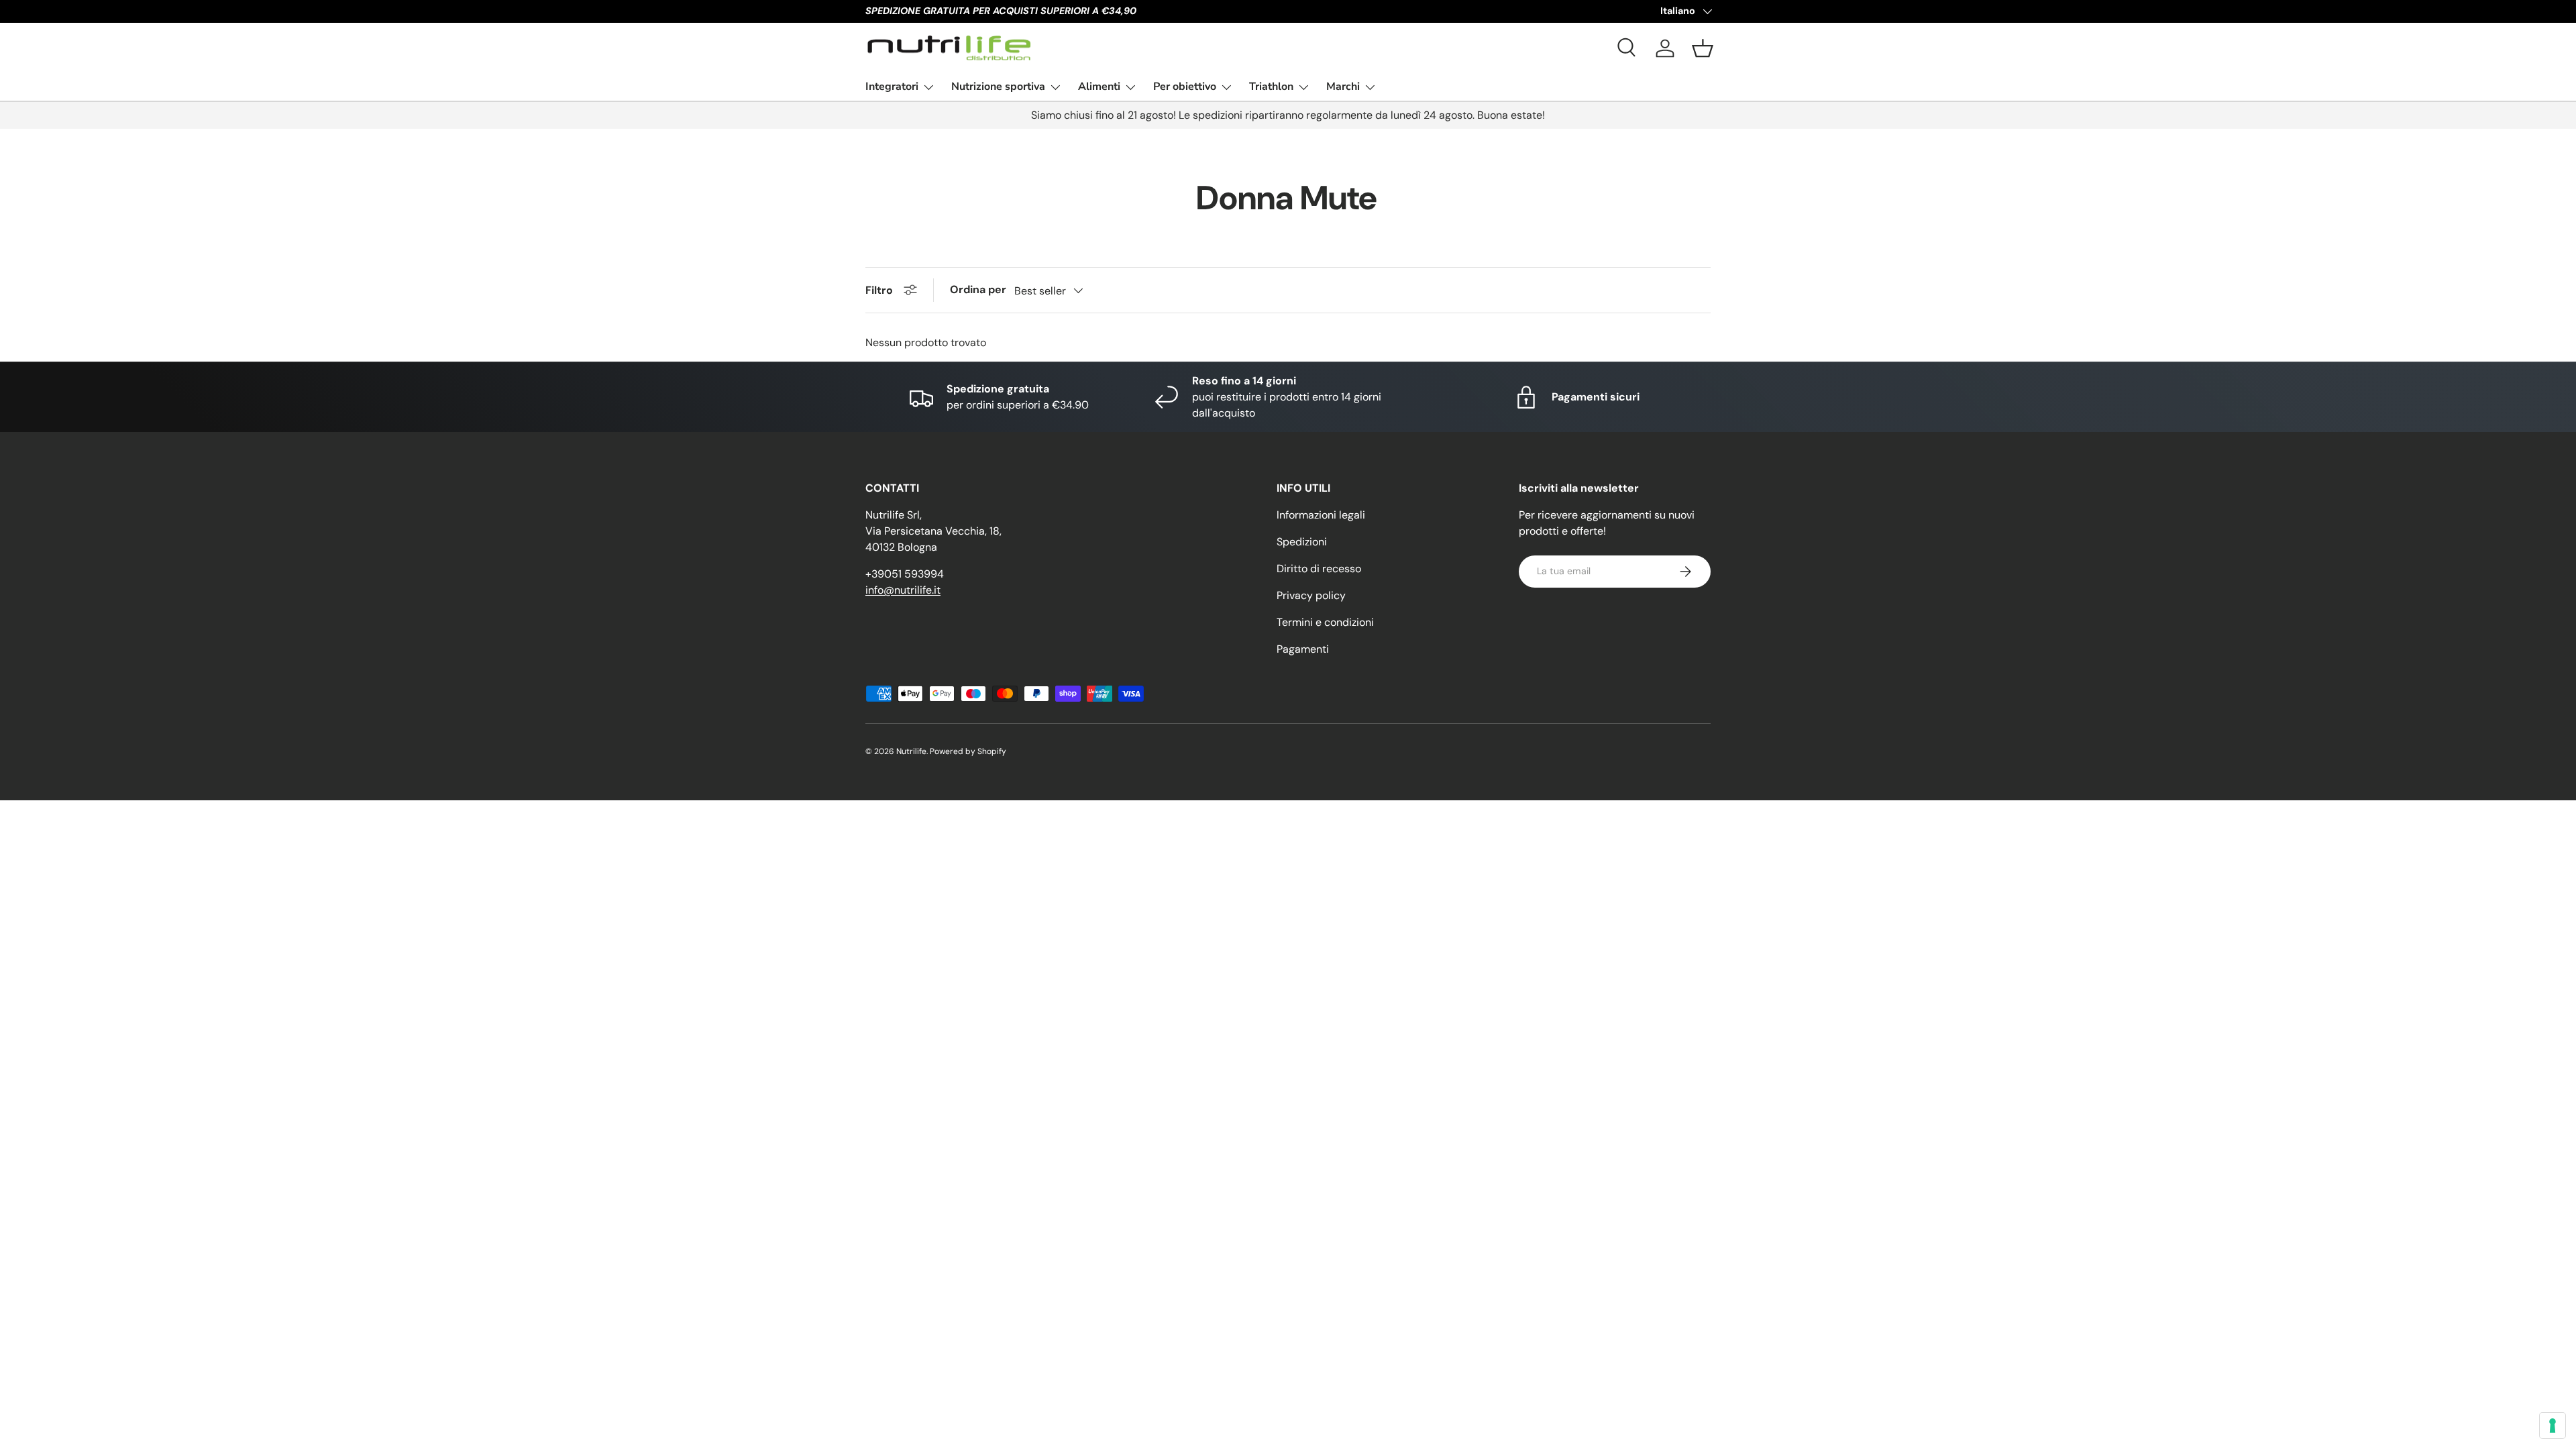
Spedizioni (1302, 542)
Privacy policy (1311, 595)
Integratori (892, 87)
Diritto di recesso (1319, 569)
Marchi (1343, 87)
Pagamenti (1303, 649)
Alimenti (1099, 87)
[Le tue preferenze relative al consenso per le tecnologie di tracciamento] (2553, 1426)
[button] (1703, 48)
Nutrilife (911, 751)
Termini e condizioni (1325, 622)
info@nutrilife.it (903, 590)
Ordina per (978, 289)
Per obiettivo (1185, 87)
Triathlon (1271, 87)
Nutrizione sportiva (998, 87)
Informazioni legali (1321, 515)
